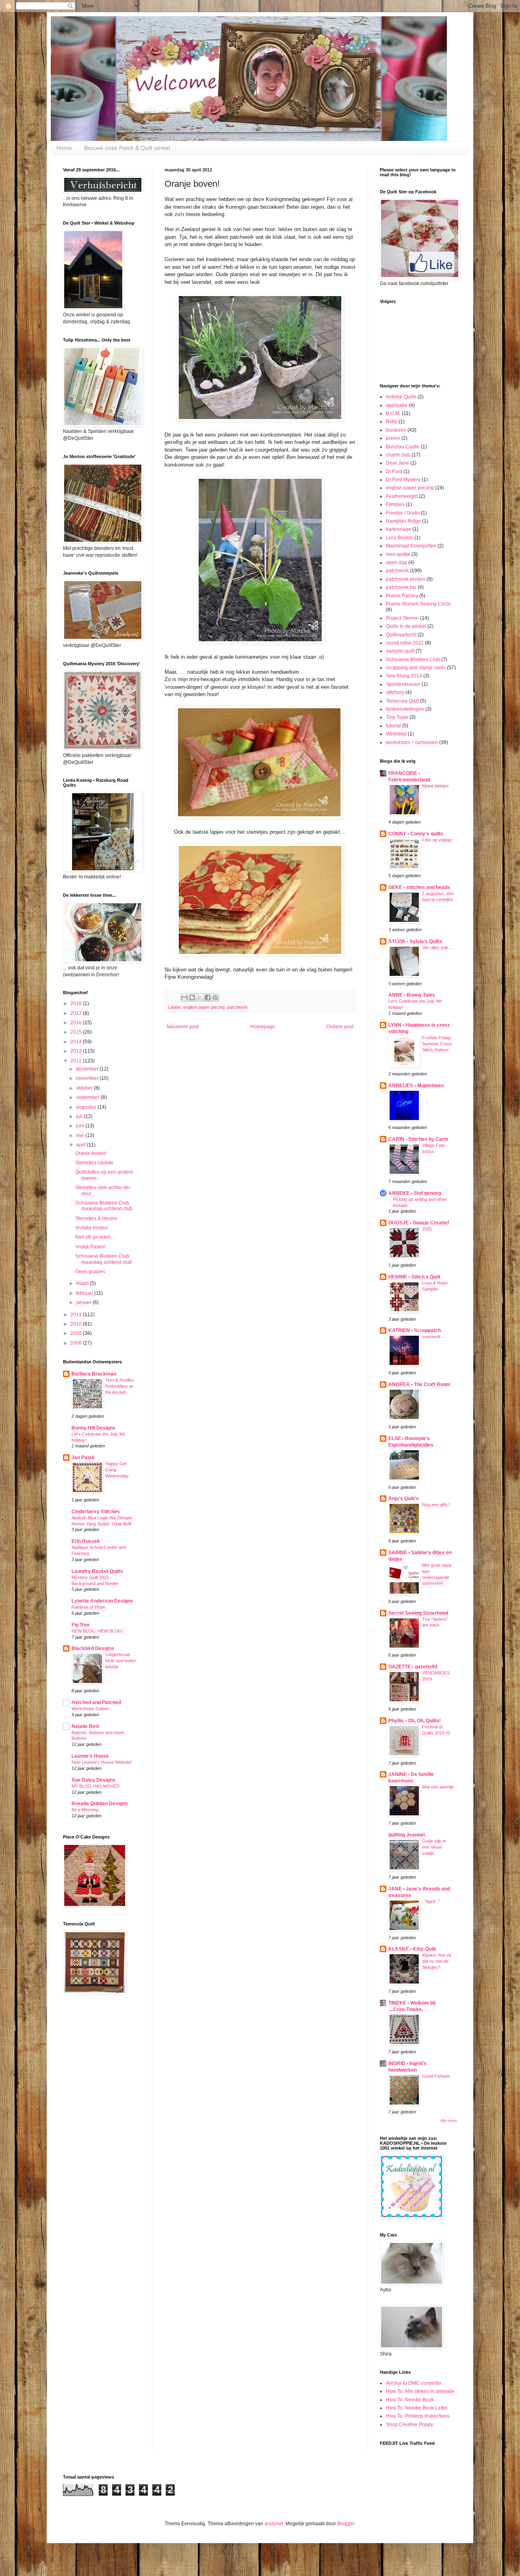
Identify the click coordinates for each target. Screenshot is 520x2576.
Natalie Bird (85, 1726)
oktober (85, 1088)
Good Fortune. (437, 2076)
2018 (77, 1004)
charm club (398, 455)
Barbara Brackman (94, 1374)
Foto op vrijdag (437, 840)
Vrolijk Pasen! (90, 1247)
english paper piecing (204, 1007)
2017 (77, 1013)
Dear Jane (398, 463)
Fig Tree (81, 1625)
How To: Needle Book (410, 2400)
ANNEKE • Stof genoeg (415, 1193)
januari (84, 1302)
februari (85, 1293)
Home (64, 148)
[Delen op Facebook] (208, 997)
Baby (392, 422)
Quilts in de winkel (406, 626)
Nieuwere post (183, 1027)
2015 (77, 1032)
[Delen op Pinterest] (215, 997)
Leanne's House (90, 1756)
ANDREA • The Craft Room (419, 1384)
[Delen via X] (200, 997)
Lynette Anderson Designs (102, 1601)
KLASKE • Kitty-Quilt (412, 1949)
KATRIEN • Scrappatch (415, 1330)
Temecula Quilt (402, 701)
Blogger (346, 2524)
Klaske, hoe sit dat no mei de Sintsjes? (437, 1961)
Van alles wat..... (438, 947)
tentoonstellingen (405, 709)
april (81, 1145)
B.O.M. (393, 413)
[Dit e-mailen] (184, 997)
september (88, 1097)
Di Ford (394, 472)
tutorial (393, 726)
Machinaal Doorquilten (411, 546)
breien (393, 438)
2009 (77, 1333)
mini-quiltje (398, 554)
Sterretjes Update (94, 1163)
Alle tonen (449, 2121)
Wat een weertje (438, 1787)
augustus (87, 1107)
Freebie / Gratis (403, 513)
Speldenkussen (403, 684)
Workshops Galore (90, 1709)
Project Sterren (402, 618)
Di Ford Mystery (403, 480)
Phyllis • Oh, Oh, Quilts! (415, 1721)
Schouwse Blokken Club (413, 660)
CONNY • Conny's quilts (416, 834)
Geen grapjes (90, 1272)
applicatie (397, 405)
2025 (427, 1229)
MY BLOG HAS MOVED (95, 1786)
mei (81, 1136)
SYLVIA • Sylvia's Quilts (415, 941)
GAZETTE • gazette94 (413, 1667)
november (88, 1078)
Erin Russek (86, 1541)
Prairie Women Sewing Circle (418, 604)
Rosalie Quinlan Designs (100, 1804)
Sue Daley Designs (93, 1780)
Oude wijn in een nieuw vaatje (434, 1847)
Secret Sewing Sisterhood (418, 1613)
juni (81, 1126)
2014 (77, 1042)
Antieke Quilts (401, 397)
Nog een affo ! (436, 1505)
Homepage (263, 1027)
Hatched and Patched (96, 1702)
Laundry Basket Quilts (97, 1571)
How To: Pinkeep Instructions (418, 2416)
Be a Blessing (85, 1810)
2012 (77, 1061)
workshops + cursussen (412, 742)
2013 (77, 1051)
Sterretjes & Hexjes (96, 1218)
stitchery (395, 692)
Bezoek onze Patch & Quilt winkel (127, 148)
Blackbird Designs (93, 1648)
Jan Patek (83, 1458)
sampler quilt (400, 651)
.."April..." (431, 1901)
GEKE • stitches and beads (419, 887)
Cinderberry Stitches (96, 1512)
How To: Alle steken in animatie (420, 2391)
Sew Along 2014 (404, 676)
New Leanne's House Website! (102, 1762)
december (88, 1069)
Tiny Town (397, 717)
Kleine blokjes (435, 786)
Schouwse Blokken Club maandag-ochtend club (104, 1206)
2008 (77, 1343)
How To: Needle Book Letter (417, 2408)
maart (83, 1283)
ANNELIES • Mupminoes (416, 1086)
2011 (77, 1315)
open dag (396, 562)
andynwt (274, 2524)
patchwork (237, 1007)
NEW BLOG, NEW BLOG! (97, 1631)
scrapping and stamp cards (416, 668)
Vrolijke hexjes (91, 1228)
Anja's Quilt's (404, 1499)
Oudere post (340, 1027)
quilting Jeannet (407, 1835)
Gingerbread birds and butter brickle (121, 1661)
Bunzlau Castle (403, 447)
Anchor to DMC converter (414, 2383)
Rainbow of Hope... (90, 1607)
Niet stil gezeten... (95, 1237)
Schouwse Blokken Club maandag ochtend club (104, 1259)
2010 (77, 1324)
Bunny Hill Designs (93, 1428)
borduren (396, 430)
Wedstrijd (396, 734)
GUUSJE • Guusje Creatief (419, 1223)
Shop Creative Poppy (409, 2425)
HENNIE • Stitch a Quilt (414, 1277)
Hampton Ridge (403, 521)
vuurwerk (431, 1337)
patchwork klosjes (406, 579)
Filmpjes (395, 504)
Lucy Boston (400, 538)
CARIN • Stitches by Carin (418, 1139)
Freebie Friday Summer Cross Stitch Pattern (437, 1044)
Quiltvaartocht (401, 635)
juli (80, 1116)
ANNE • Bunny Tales (412, 995)
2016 (77, 1023)
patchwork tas (401, 587)
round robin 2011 (405, 643)
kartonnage (399, 529)
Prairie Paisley (402, 596)
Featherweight (402, 496)
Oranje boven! (91, 1153)
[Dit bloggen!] (192, 997)
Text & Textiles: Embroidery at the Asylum (120, 1386)
